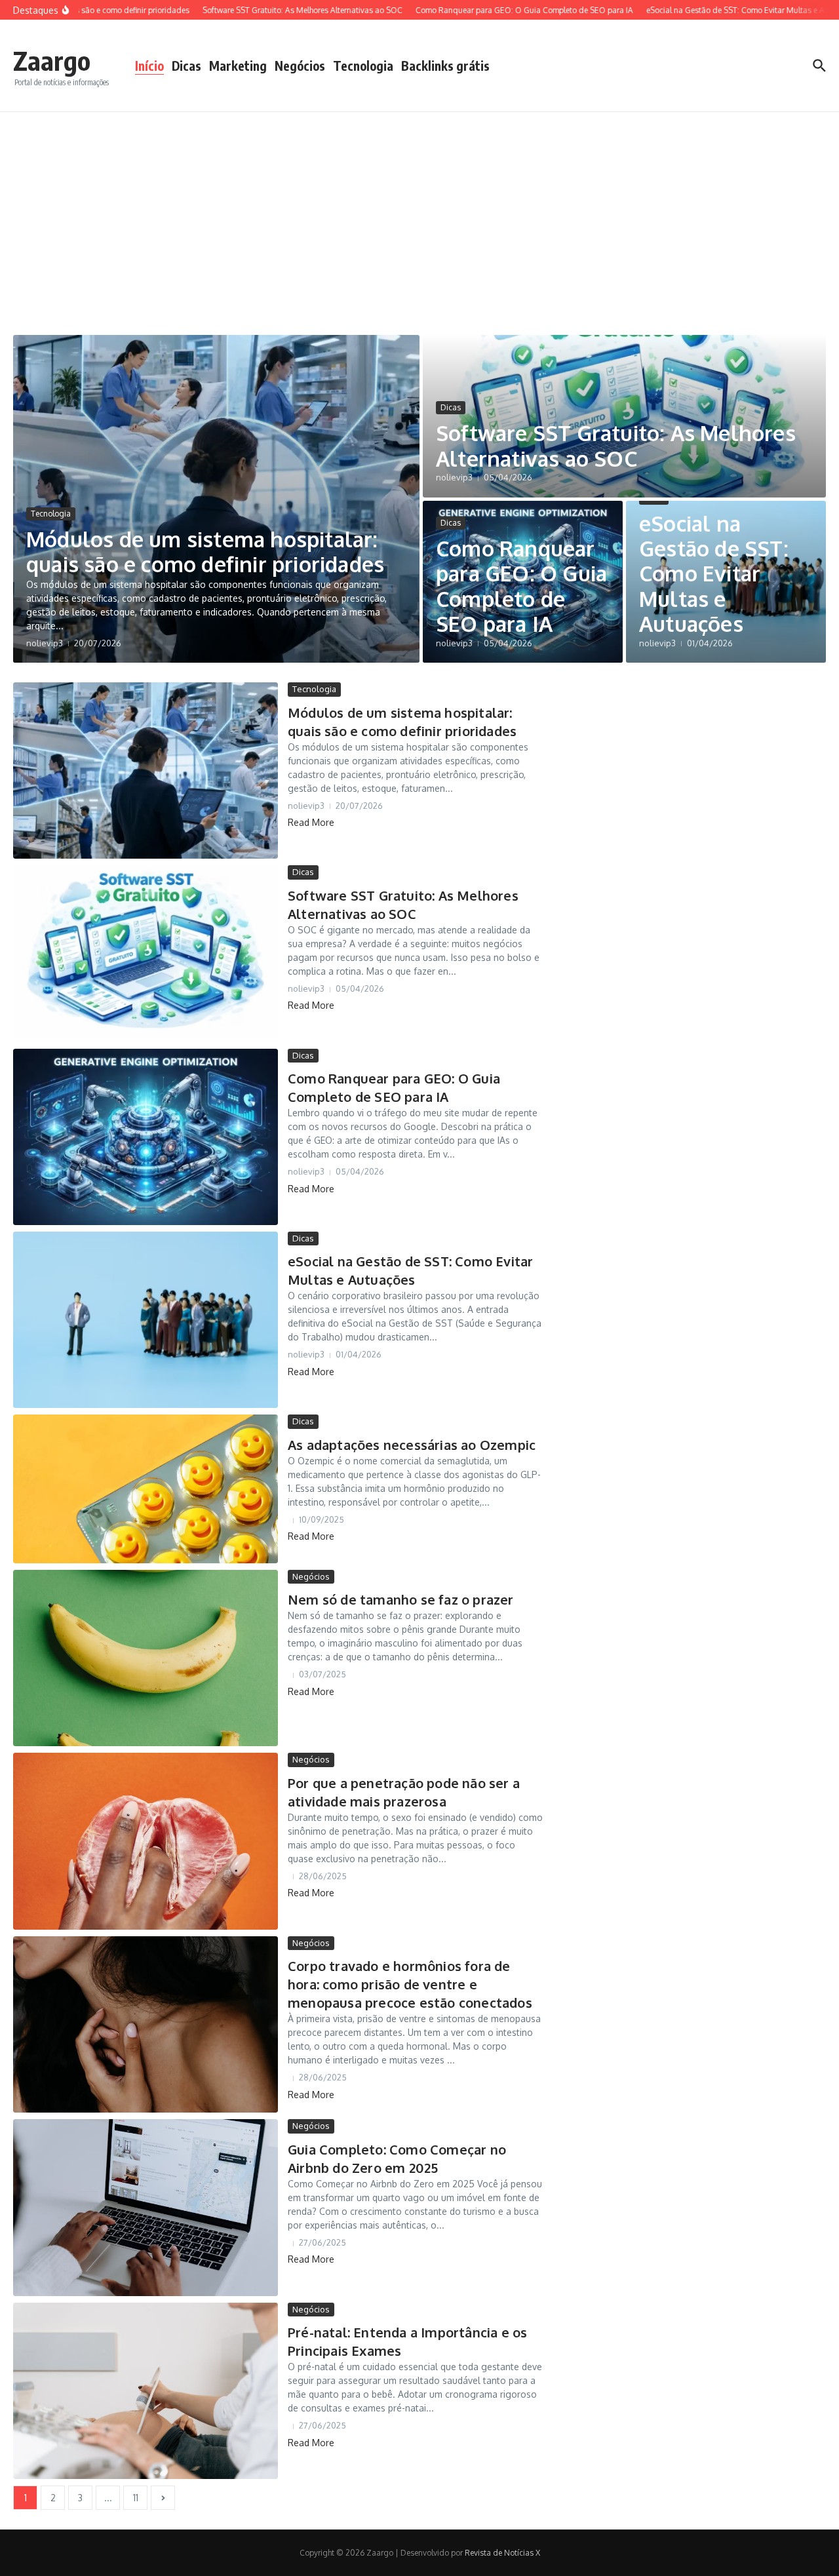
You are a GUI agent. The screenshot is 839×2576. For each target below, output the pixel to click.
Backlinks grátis (445, 66)
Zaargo (52, 60)
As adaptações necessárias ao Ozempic (412, 1445)
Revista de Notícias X (502, 2553)
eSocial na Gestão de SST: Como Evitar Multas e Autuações (714, 574)
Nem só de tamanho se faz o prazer (401, 1599)
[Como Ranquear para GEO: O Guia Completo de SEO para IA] (146, 1137)
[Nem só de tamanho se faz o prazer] (146, 1658)
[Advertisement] (419, 210)
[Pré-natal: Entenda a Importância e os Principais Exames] (146, 2391)
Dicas (186, 66)
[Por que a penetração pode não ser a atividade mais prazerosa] (146, 1841)
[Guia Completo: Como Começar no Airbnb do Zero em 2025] (146, 2208)
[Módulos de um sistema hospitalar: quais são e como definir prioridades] (146, 771)
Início (149, 66)
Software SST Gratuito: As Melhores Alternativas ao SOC (616, 445)
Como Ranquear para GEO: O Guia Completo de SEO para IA (521, 586)
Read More (311, 822)
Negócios (300, 66)
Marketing (238, 66)
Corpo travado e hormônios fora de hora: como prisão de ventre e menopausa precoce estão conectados (410, 1984)
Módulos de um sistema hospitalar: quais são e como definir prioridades (205, 552)
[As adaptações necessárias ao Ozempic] (146, 1489)
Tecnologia (363, 66)
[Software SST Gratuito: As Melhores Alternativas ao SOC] (146, 953)
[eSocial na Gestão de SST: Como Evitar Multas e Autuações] (146, 1320)
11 (136, 2498)
